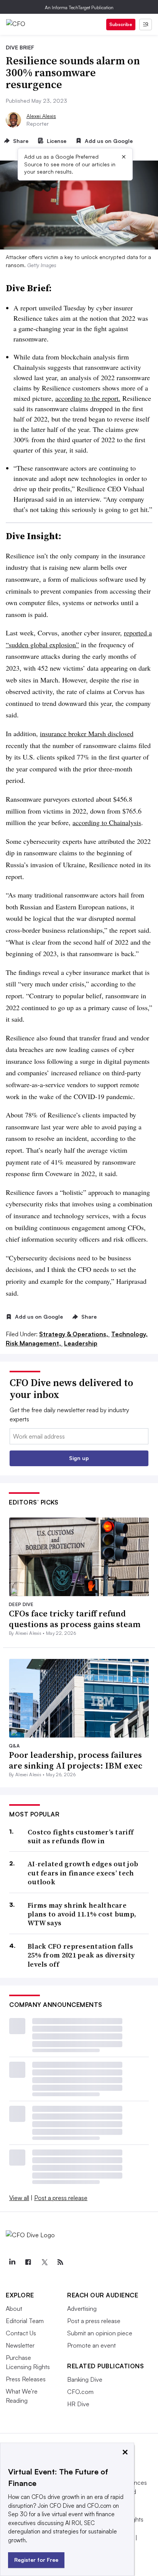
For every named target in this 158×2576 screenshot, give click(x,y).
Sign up (79, 1458)
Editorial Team (25, 2321)
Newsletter (20, 2345)
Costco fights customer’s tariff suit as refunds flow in (81, 1837)
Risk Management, (34, 1343)
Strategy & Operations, (74, 1334)
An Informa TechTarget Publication (79, 7)
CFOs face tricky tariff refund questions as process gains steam (75, 1619)
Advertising (82, 2309)
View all (19, 2198)
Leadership (81, 1343)
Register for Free (36, 2560)
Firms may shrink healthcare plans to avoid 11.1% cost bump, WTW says (82, 1914)
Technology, (129, 1334)
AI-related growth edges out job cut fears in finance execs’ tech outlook (83, 1873)
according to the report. (88, 398)
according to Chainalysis (107, 822)
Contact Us (21, 2333)
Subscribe (121, 24)
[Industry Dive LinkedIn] (12, 2262)
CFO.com (80, 2392)
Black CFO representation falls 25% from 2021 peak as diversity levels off (81, 1955)
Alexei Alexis (41, 116)
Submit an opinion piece (100, 2333)
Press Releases (26, 2379)
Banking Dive (85, 2379)
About (14, 2309)
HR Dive (78, 2404)
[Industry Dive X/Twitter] (44, 2262)
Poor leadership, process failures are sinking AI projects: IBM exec (76, 1760)
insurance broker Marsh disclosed (87, 733)
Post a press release (61, 2198)
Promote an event (91, 2345)
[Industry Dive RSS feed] (60, 2262)
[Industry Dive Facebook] (28, 2262)
